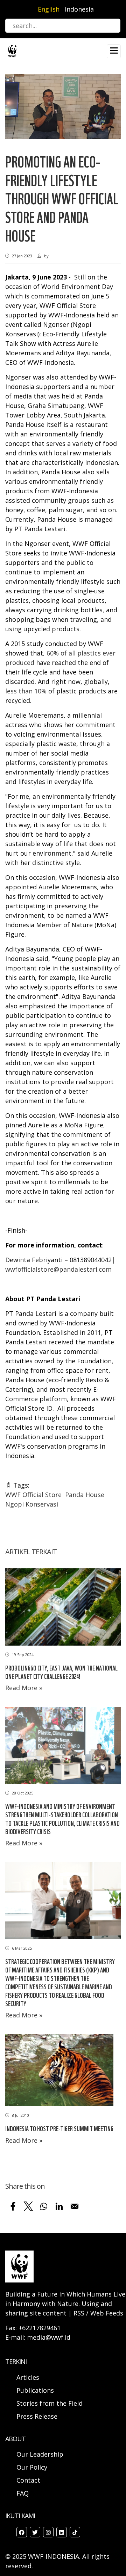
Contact (28, 2480)
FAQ (23, 2493)
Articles (28, 2377)
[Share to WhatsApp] (44, 2206)
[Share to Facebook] (13, 2206)
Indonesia (79, 9)
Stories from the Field (50, 2403)
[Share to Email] (75, 2206)
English (49, 9)
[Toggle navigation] (114, 51)
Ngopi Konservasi (32, 1504)
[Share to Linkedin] (59, 2206)
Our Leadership (40, 2454)
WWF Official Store (33, 1495)
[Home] (12, 50)
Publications (35, 2390)
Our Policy (32, 2467)
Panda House (85, 1495)
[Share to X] (28, 2206)
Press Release (37, 2416)
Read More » (24, 1688)
